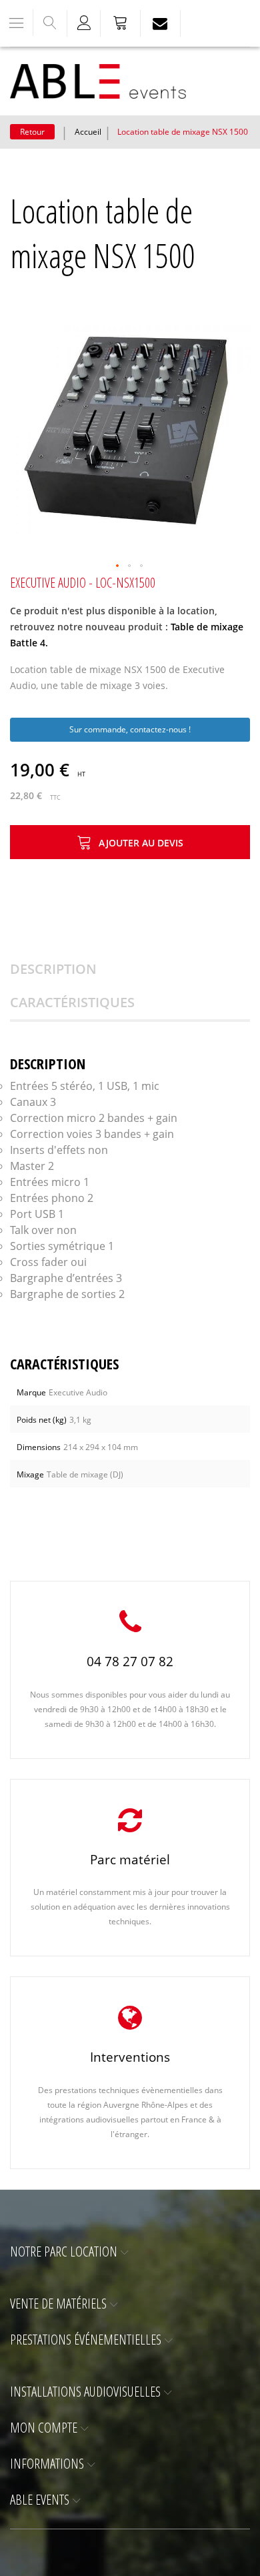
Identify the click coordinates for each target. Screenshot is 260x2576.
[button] (118, 566)
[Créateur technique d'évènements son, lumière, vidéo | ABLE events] (98, 81)
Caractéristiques (72, 1002)
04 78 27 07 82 (130, 1662)
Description (53, 969)
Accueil (88, 132)
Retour (32, 132)
